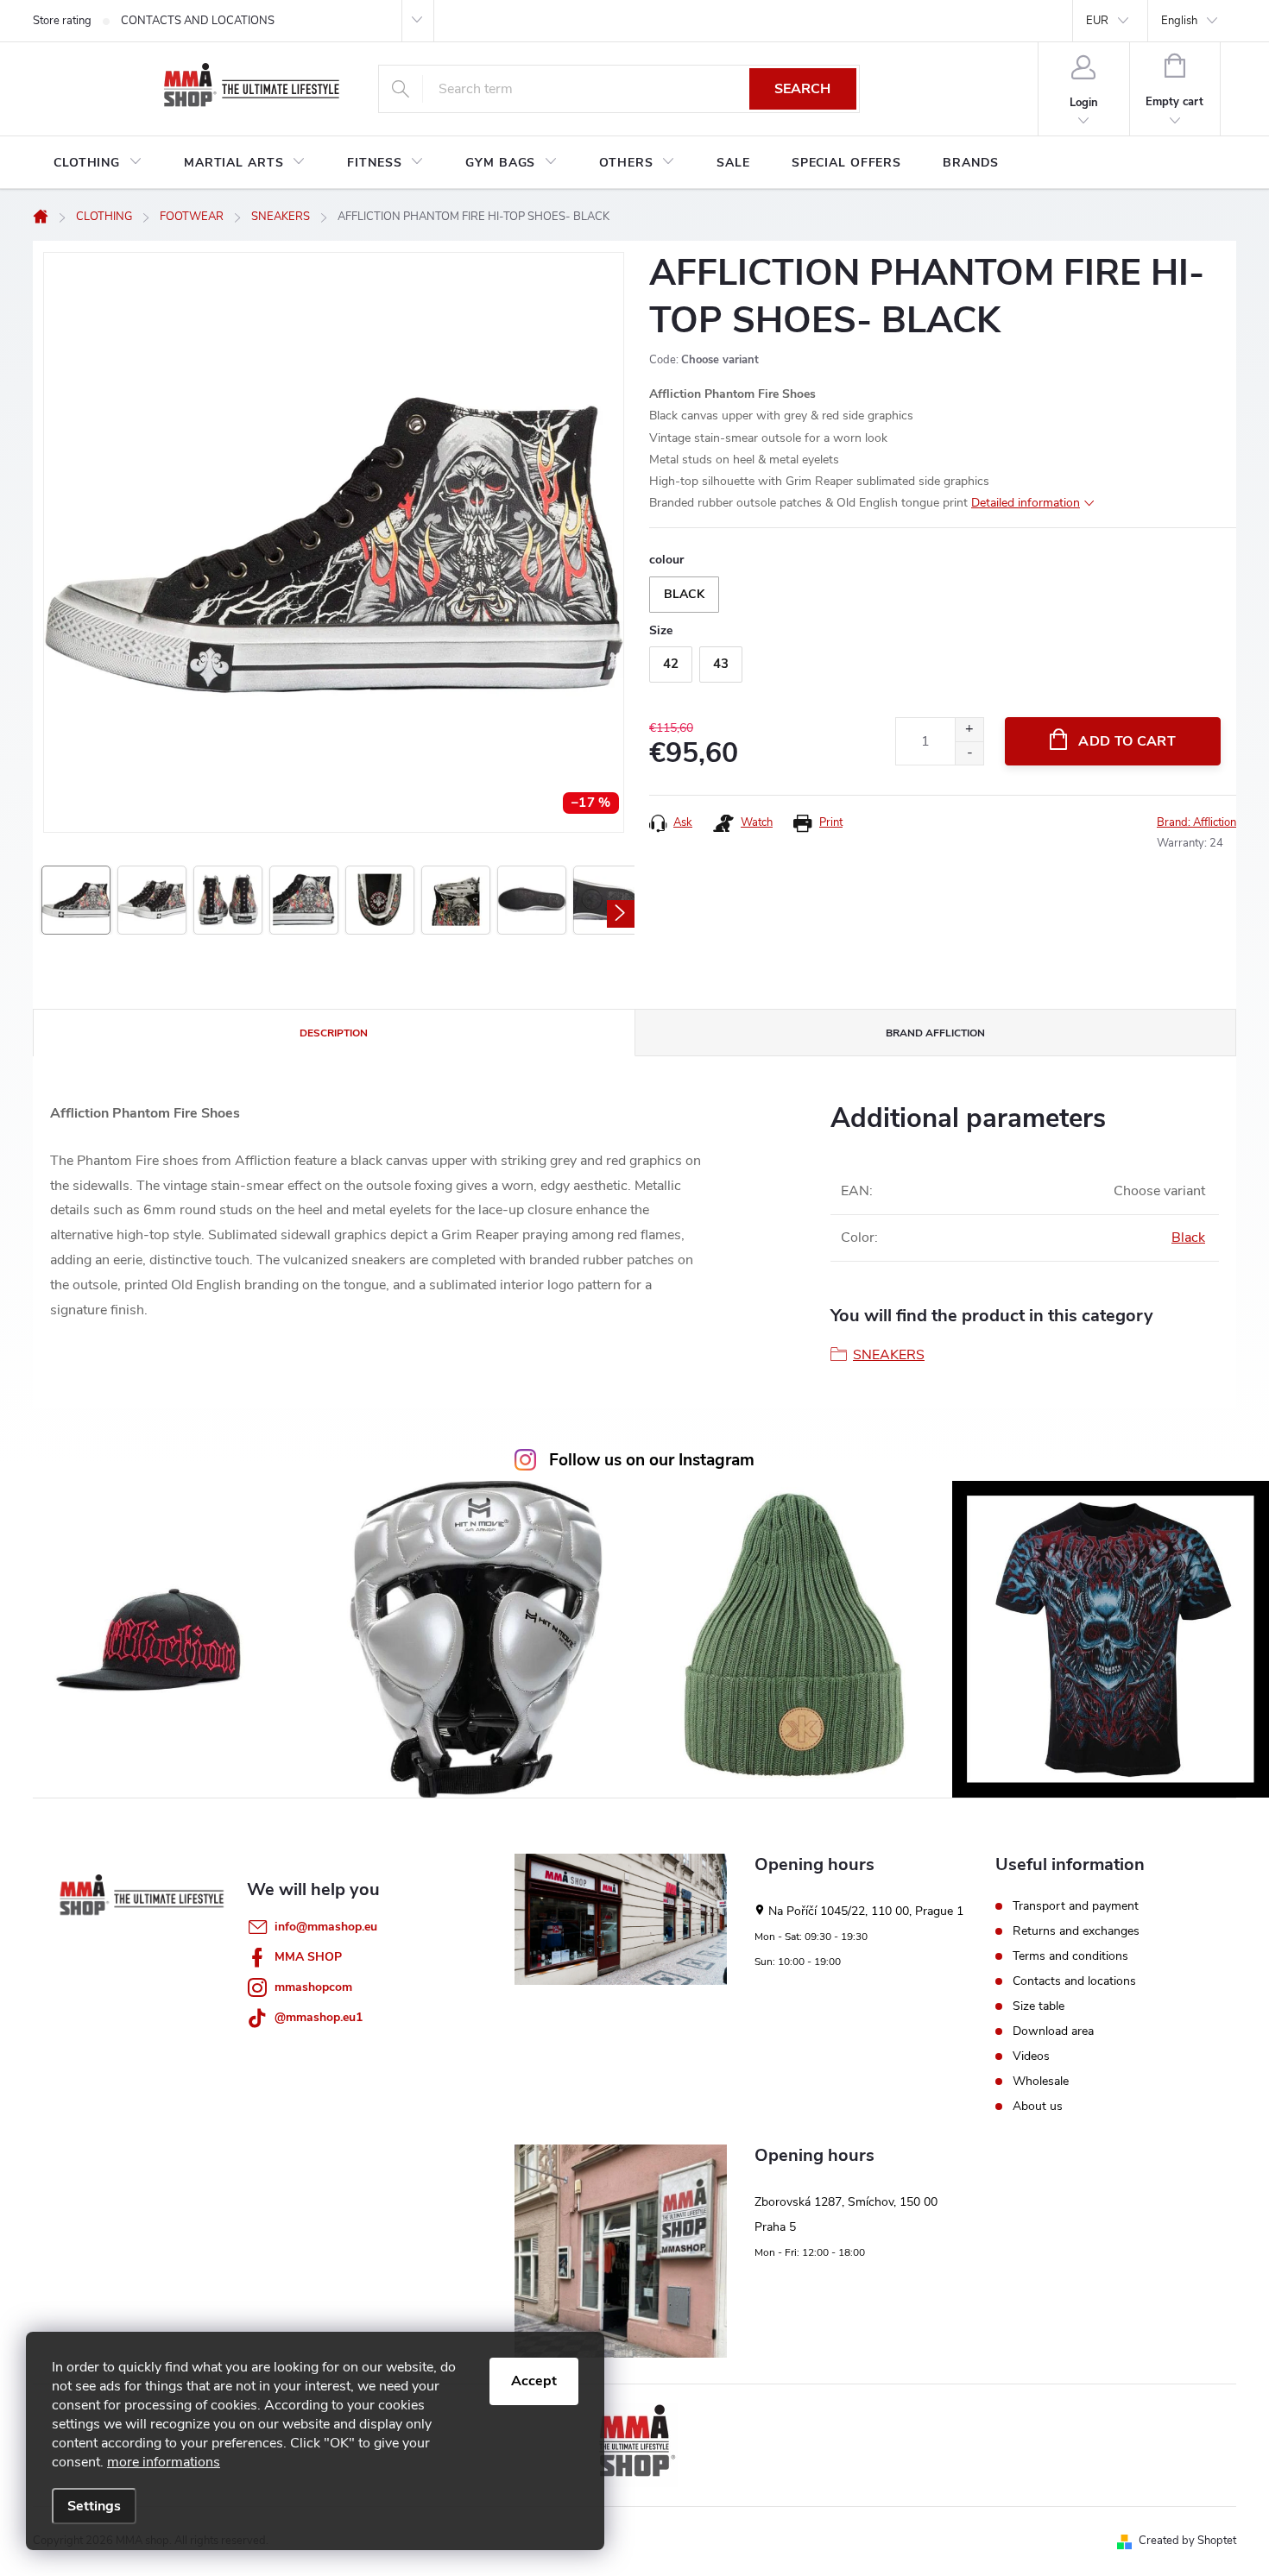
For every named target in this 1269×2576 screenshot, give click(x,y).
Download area (1053, 2031)
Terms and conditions (1070, 1956)
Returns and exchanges (1076, 1931)
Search (802, 89)
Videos (1031, 2056)
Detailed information (1026, 503)
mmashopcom (313, 1987)
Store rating (62, 21)
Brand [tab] (935, 1033)
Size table (1039, 2006)
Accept (534, 2381)
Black (1188, 1238)
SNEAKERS (889, 1355)
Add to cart (1127, 741)
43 (721, 664)
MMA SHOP (308, 1957)
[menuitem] (98, 163)
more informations (164, 2462)
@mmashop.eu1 (319, 2017)
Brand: (1196, 822)
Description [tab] (334, 1033)
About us (1038, 2107)
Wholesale (1041, 2082)
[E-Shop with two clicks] (634, 2444)
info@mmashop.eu (326, 1927)
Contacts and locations (1074, 1981)
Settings (94, 2506)
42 (671, 664)
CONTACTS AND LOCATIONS (198, 21)
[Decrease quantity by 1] (969, 753)
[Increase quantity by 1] (969, 730)
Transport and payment (1076, 1906)
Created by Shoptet (1187, 2541)
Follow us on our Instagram (652, 1460)
